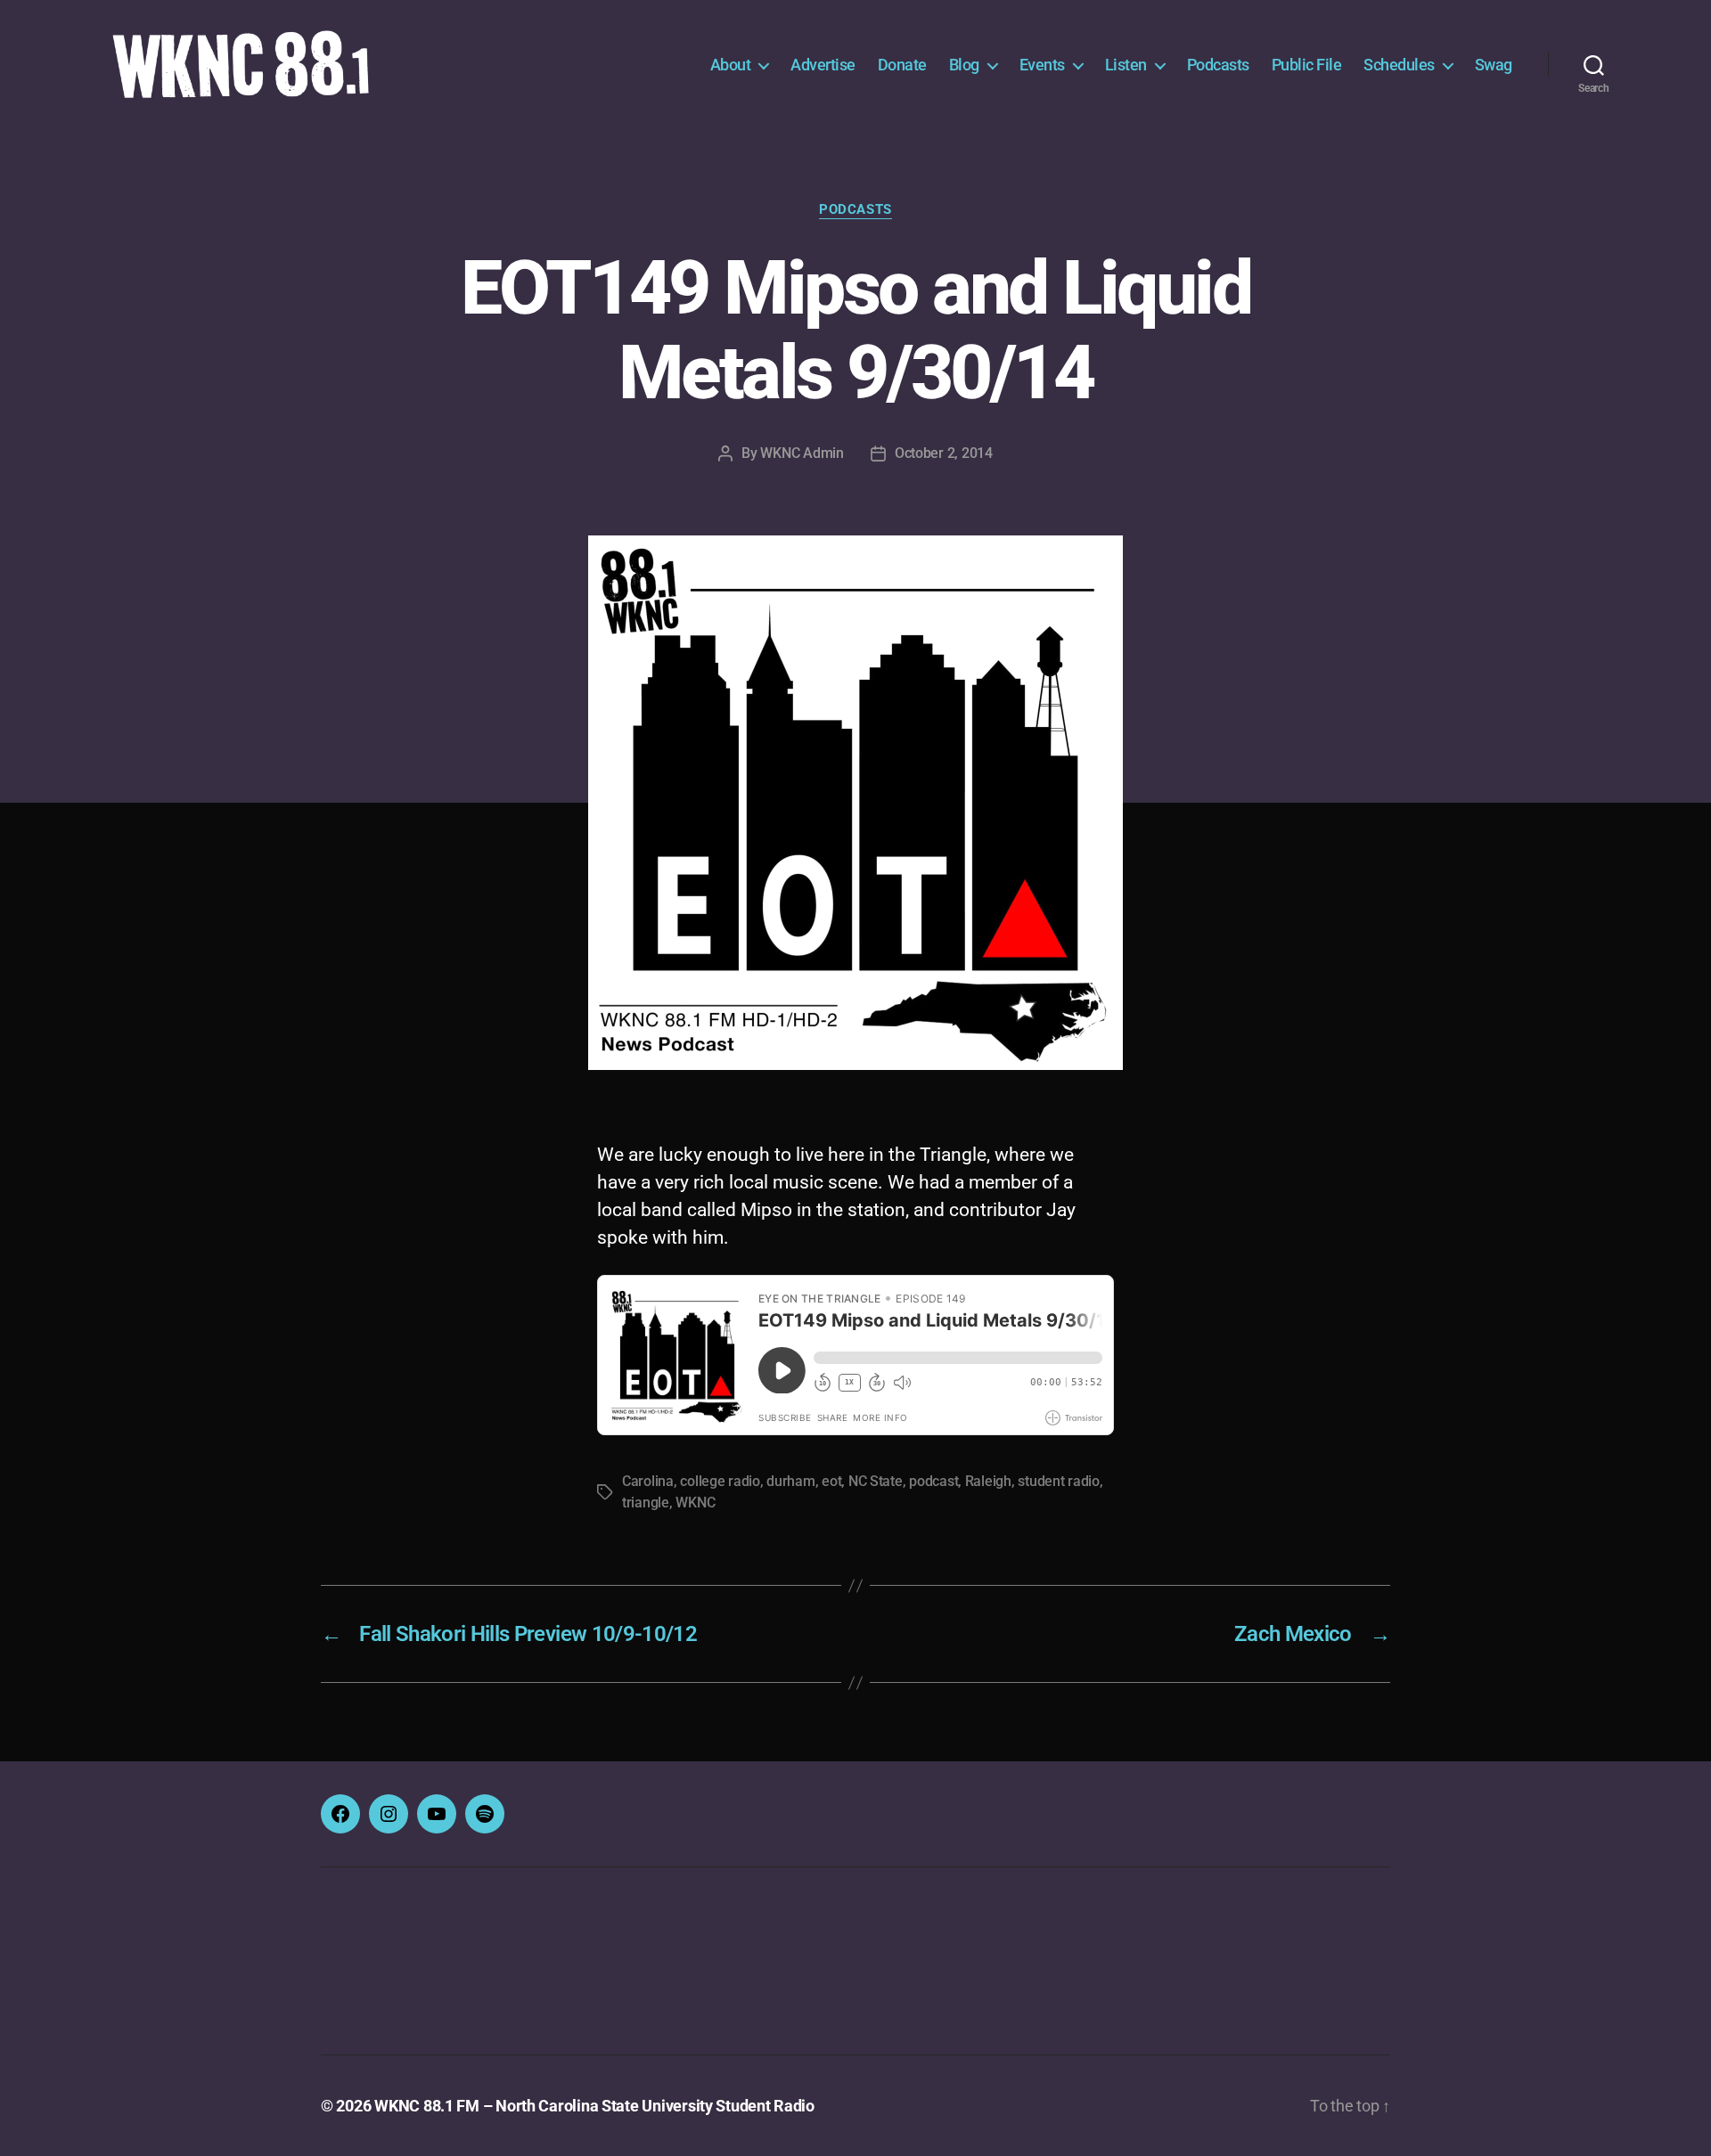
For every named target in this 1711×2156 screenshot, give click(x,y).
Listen (1126, 65)
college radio (720, 1481)
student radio (1059, 1481)
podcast (933, 1481)
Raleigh (988, 1481)
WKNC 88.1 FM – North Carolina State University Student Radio (594, 2106)
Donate (902, 65)
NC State (876, 1481)
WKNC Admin (802, 453)
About (731, 65)
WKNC (695, 1503)
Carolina (648, 1481)
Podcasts (1218, 65)
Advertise (823, 65)
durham (790, 1481)
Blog (964, 65)
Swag (1494, 65)
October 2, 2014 (944, 453)
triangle (646, 1503)
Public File (1307, 65)
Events (1042, 65)
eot (831, 1481)
